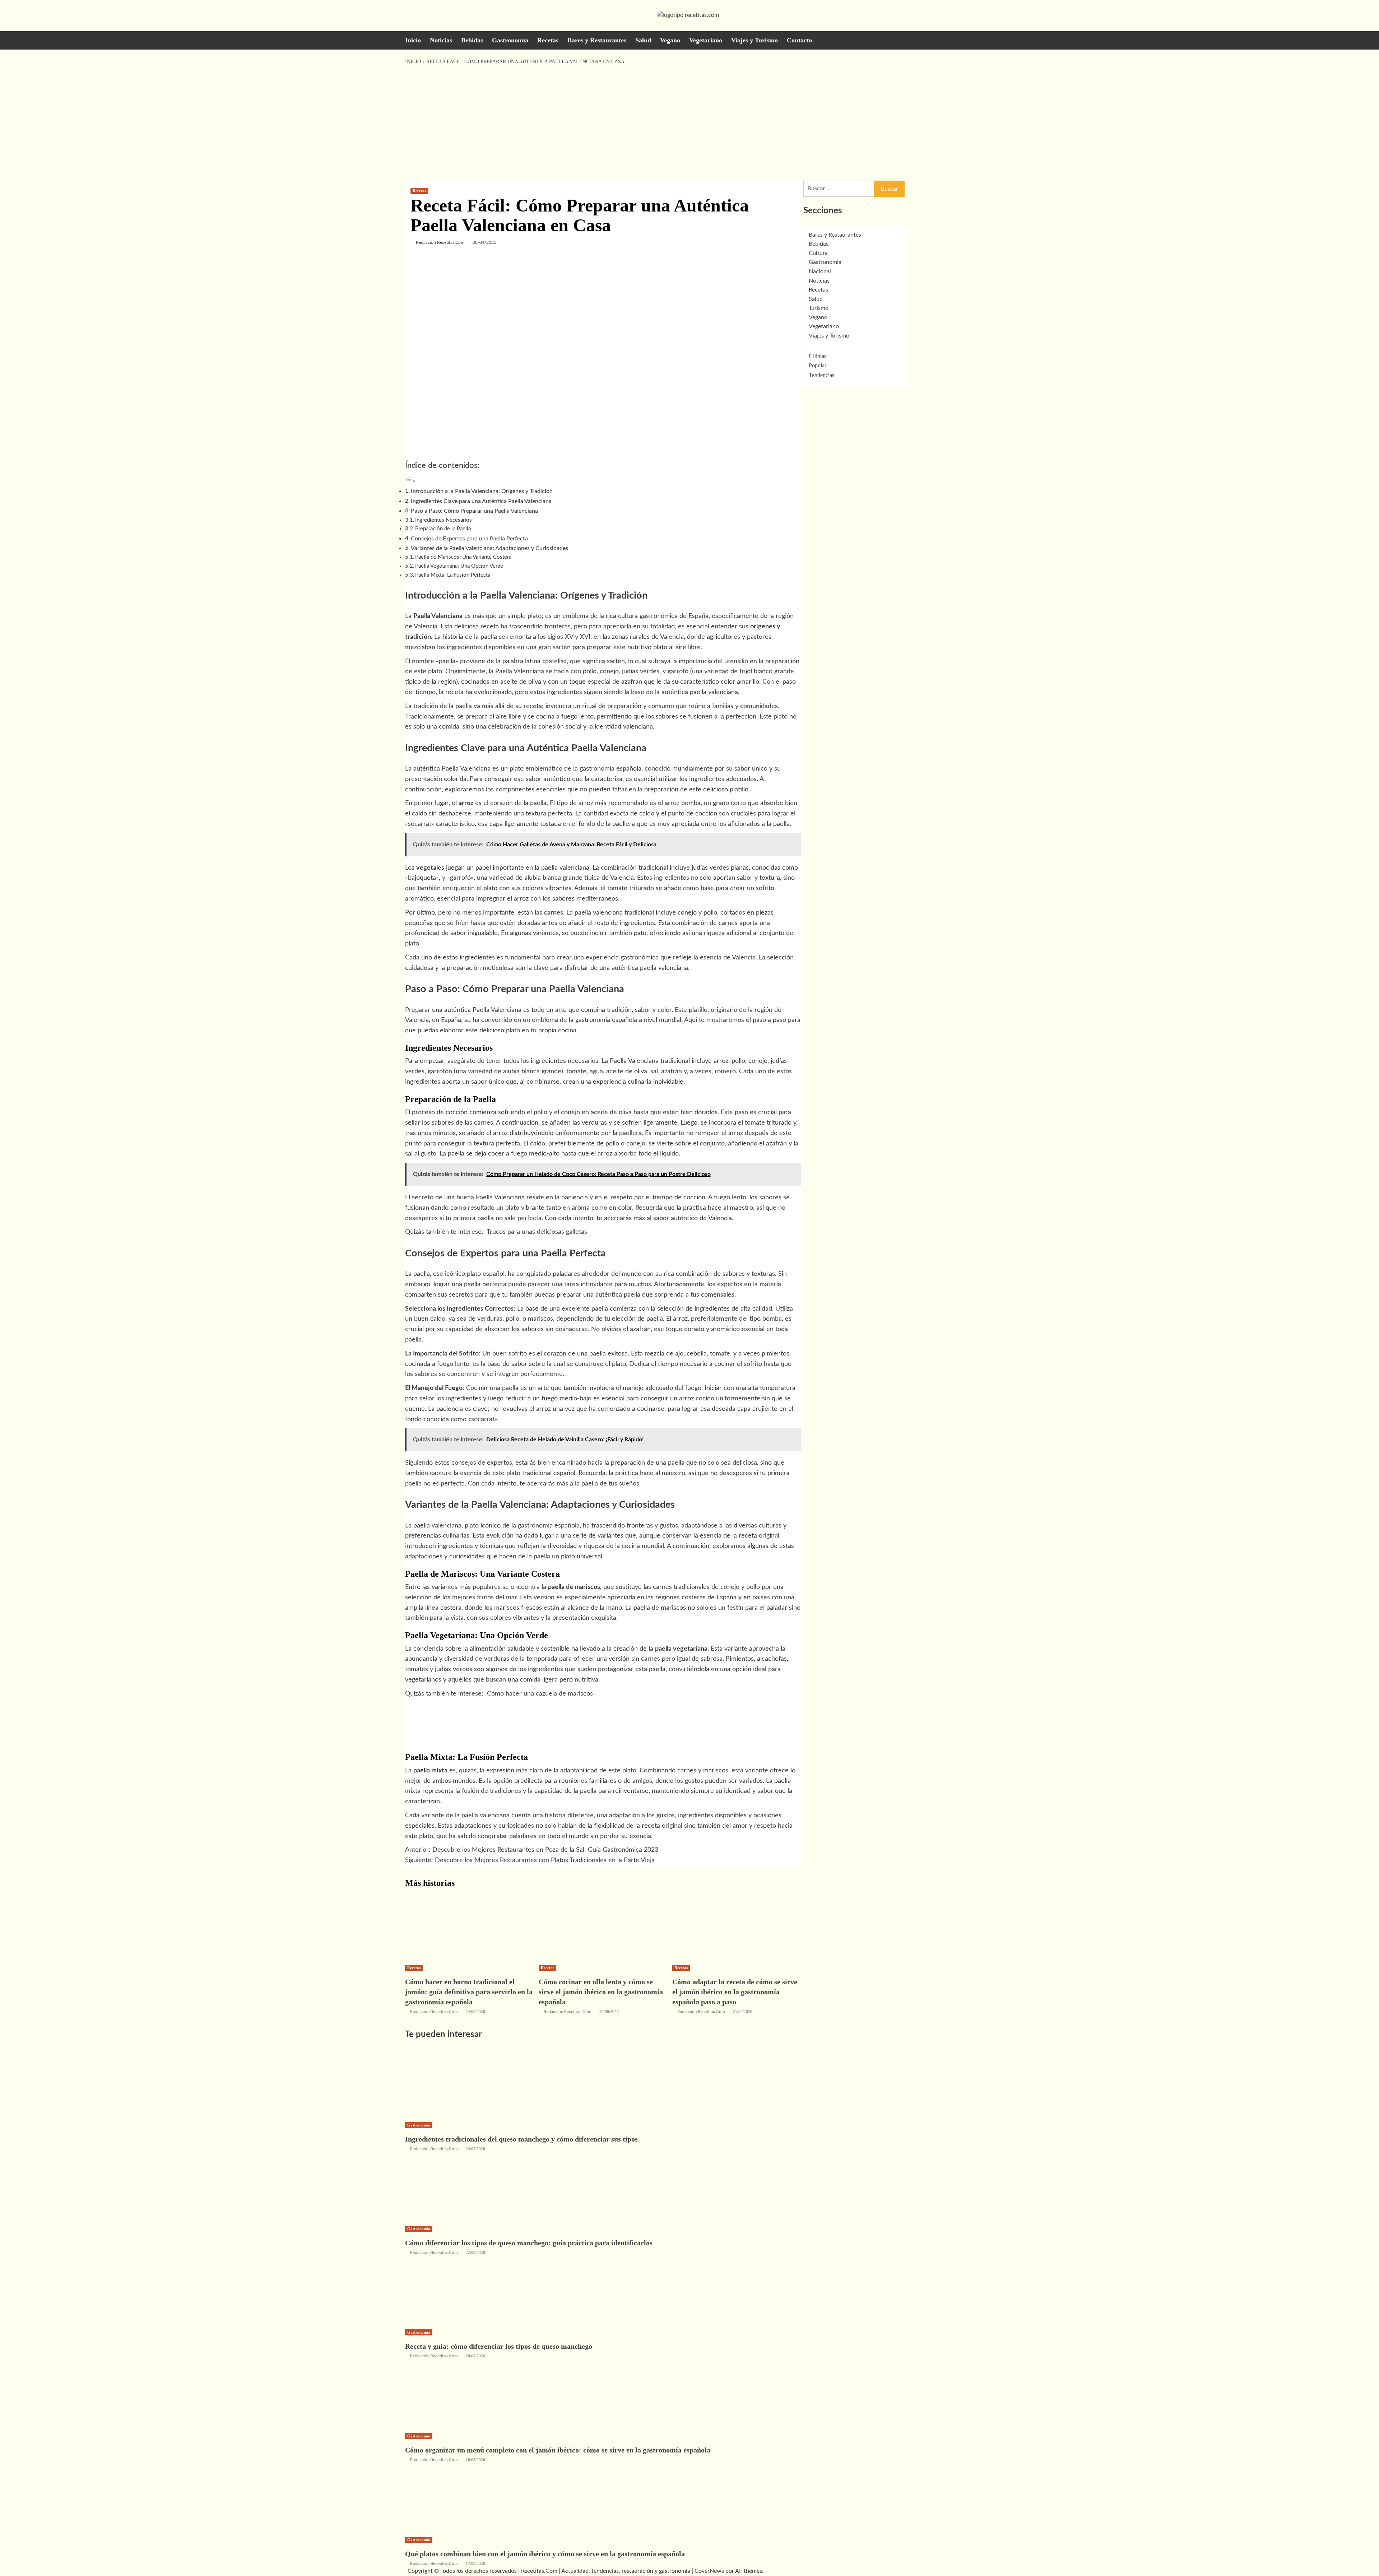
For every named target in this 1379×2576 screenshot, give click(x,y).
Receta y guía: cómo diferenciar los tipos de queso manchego (499, 2346)
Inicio (413, 40)
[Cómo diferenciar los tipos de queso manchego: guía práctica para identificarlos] (459, 2188)
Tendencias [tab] (821, 375)
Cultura (818, 253)
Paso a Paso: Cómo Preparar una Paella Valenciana (474, 511)
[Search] (970, 40)
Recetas (548, 40)
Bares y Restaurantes (597, 40)
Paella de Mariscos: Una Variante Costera (463, 557)
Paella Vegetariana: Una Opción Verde (459, 566)
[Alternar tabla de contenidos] (410, 481)
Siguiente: (530, 1860)
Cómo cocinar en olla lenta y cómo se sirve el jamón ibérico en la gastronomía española (601, 1992)
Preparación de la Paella (443, 529)
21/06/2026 (743, 2012)
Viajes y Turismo (754, 40)
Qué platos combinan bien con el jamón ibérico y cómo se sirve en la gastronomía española (545, 2554)
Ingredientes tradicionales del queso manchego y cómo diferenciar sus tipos (521, 2139)
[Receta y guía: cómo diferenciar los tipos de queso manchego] (459, 2291)
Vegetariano (706, 40)
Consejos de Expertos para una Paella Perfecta (469, 539)
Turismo (819, 308)
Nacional (820, 271)
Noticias (441, 40)
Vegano (670, 40)
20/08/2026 (475, 2356)
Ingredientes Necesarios (444, 520)
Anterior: (532, 1850)
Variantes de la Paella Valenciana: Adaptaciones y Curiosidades (489, 548)
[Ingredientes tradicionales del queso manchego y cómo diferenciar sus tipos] (459, 2084)
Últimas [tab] (818, 356)
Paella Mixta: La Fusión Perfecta (453, 575)
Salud (643, 40)
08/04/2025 (484, 242)
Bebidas (472, 40)
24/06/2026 (475, 2012)
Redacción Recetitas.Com (440, 242)
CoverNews (709, 2571)
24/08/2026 (475, 2149)
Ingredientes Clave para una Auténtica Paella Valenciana (481, 501)
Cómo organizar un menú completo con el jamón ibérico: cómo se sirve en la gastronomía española (558, 2450)
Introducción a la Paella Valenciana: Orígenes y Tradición (482, 491)
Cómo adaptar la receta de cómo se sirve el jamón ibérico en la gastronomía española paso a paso (735, 1992)
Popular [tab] (818, 365)
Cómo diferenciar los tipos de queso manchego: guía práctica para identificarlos (529, 2243)
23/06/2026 (609, 2012)
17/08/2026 (475, 2563)
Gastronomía (510, 40)
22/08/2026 (475, 2252)
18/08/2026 (475, 2460)
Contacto (799, 40)
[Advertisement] (689, 123)
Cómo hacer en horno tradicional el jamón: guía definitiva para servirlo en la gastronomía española (469, 1992)
